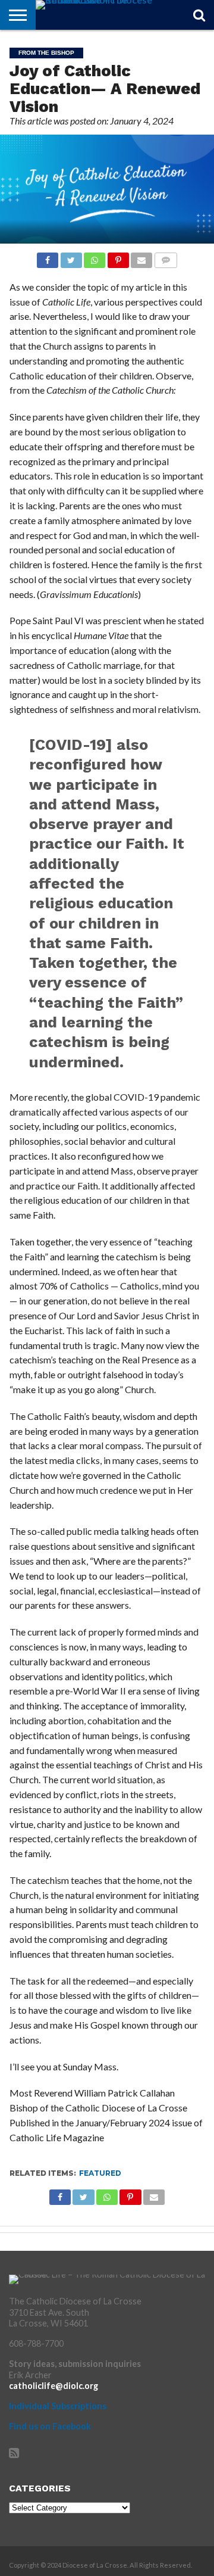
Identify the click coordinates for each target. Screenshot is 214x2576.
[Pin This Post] (118, 257)
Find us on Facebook (50, 2426)
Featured (100, 2173)
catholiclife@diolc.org (53, 2386)
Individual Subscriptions (58, 2406)
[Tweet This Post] (71, 257)
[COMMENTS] (165, 257)
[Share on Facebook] (48, 257)
